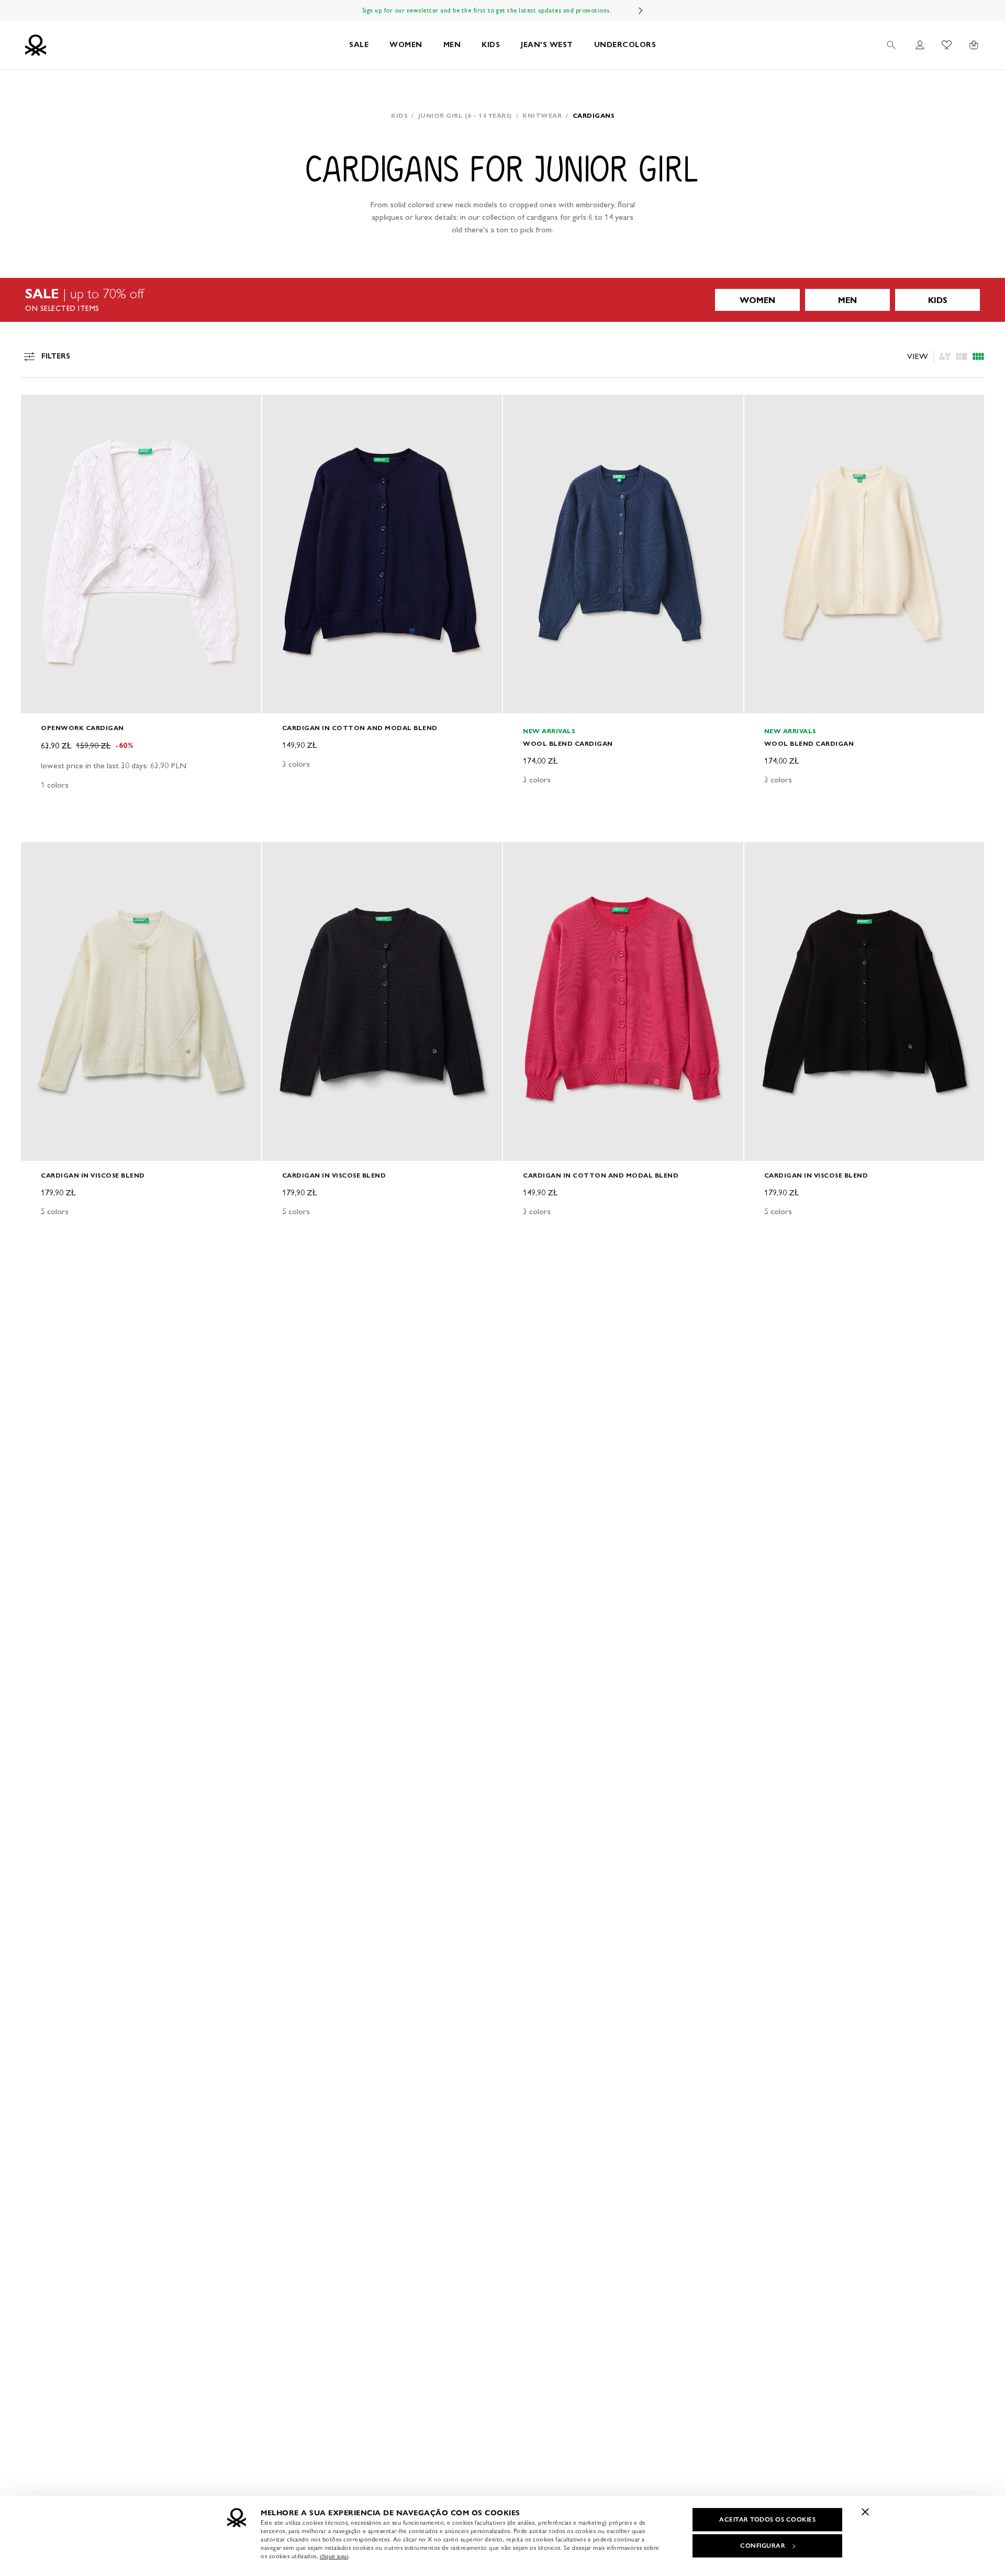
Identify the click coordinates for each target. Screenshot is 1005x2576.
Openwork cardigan (82, 728)
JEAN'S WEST (547, 45)
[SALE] (502, 300)
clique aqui (334, 2556)
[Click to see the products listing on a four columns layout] (962, 356)
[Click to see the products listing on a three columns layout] (978, 356)
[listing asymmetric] (945, 356)
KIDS (491, 45)
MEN (452, 45)
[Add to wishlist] (38, 408)
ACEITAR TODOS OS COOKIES (767, 2519)
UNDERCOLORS (625, 45)
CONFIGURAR (763, 2546)
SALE (359, 45)
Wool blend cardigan (568, 743)
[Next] (641, 10)
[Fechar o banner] (865, 2512)
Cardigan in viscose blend (93, 1175)
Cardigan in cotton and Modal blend (360, 728)
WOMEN (406, 45)
